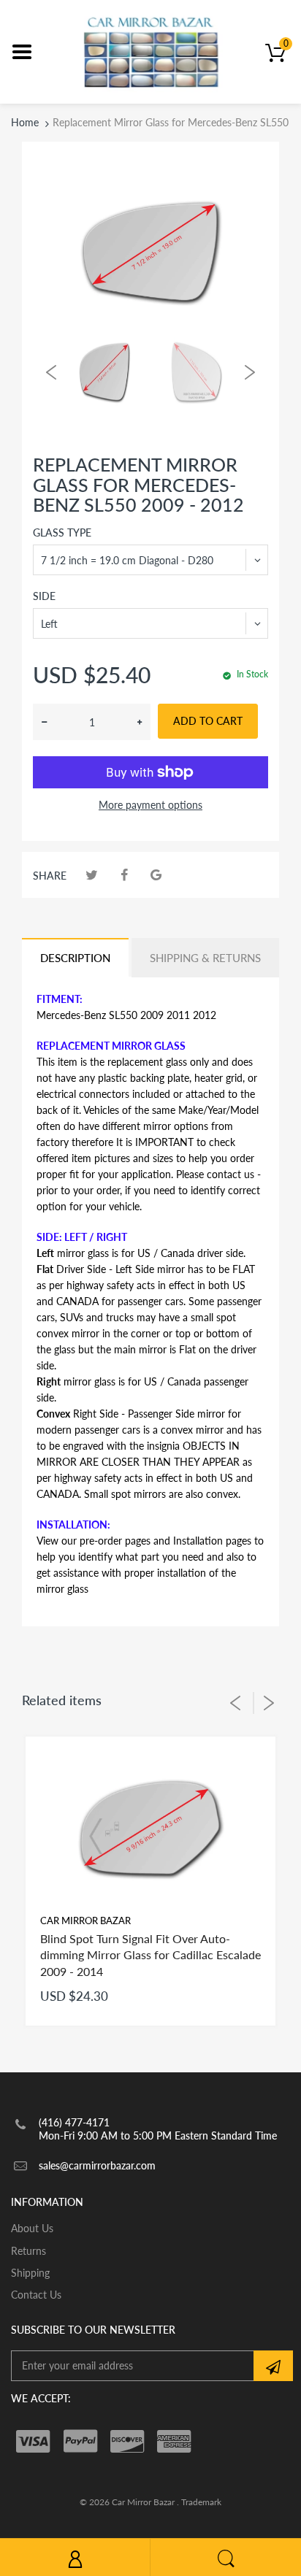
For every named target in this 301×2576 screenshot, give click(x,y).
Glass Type (62, 532)
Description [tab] (75, 958)
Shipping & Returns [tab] (205, 958)
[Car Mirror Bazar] (151, 51)
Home (25, 122)
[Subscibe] (273, 2366)
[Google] (156, 875)
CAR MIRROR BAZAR (85, 1921)
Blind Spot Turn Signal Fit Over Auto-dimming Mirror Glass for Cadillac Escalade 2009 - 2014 (150, 1955)
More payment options (150, 805)
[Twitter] (92, 875)
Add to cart (208, 721)
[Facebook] (124, 875)
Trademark (201, 2502)
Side (44, 596)
